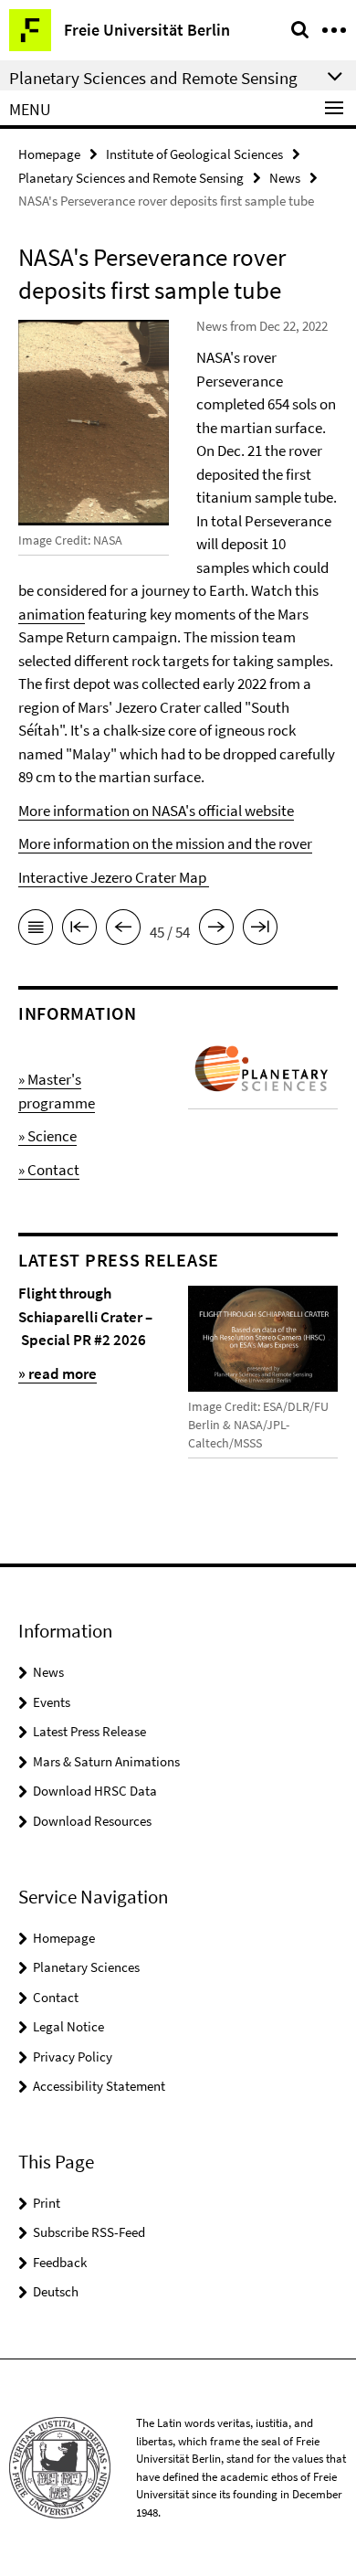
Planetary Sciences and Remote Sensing (131, 178)
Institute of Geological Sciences (194, 154)
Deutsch (56, 2291)
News (285, 178)
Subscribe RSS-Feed (89, 2232)
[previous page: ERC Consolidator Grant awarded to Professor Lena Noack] (123, 930)
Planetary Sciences (86, 1967)
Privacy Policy (73, 2057)
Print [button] (47, 2203)
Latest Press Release (89, 1731)
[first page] (79, 930)
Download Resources (92, 1821)
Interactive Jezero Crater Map (114, 877)
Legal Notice (68, 2026)
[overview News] (36, 930)
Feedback (60, 2262)
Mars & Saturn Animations (106, 1761)
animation (52, 614)
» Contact (49, 1170)
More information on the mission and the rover (165, 843)
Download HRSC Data (95, 1791)
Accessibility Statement (99, 2086)
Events (52, 1702)
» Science (47, 1136)
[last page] (260, 930)
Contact (56, 1997)
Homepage (49, 154)
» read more (58, 1373)
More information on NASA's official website (156, 811)
